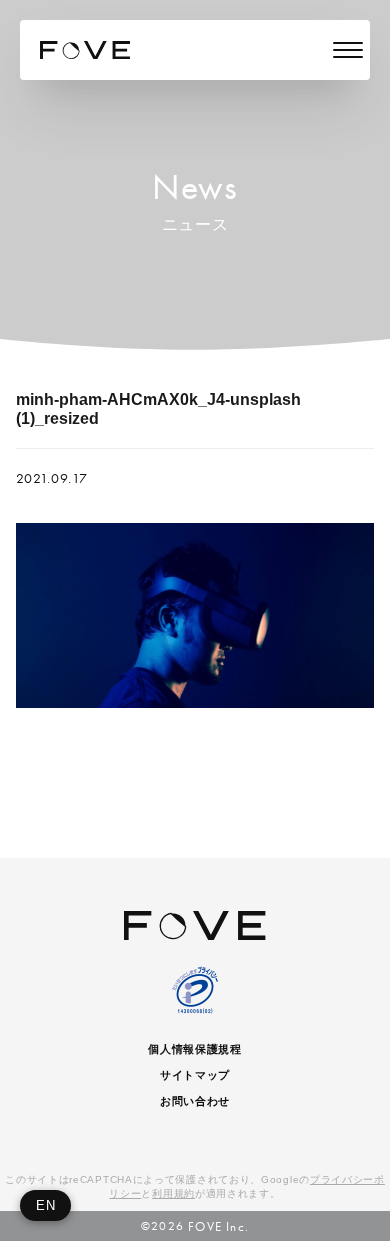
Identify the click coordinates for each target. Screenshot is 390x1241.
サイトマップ (195, 1075)
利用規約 (173, 1193)
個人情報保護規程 (195, 1049)
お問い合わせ (195, 1101)
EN (45, 1205)
